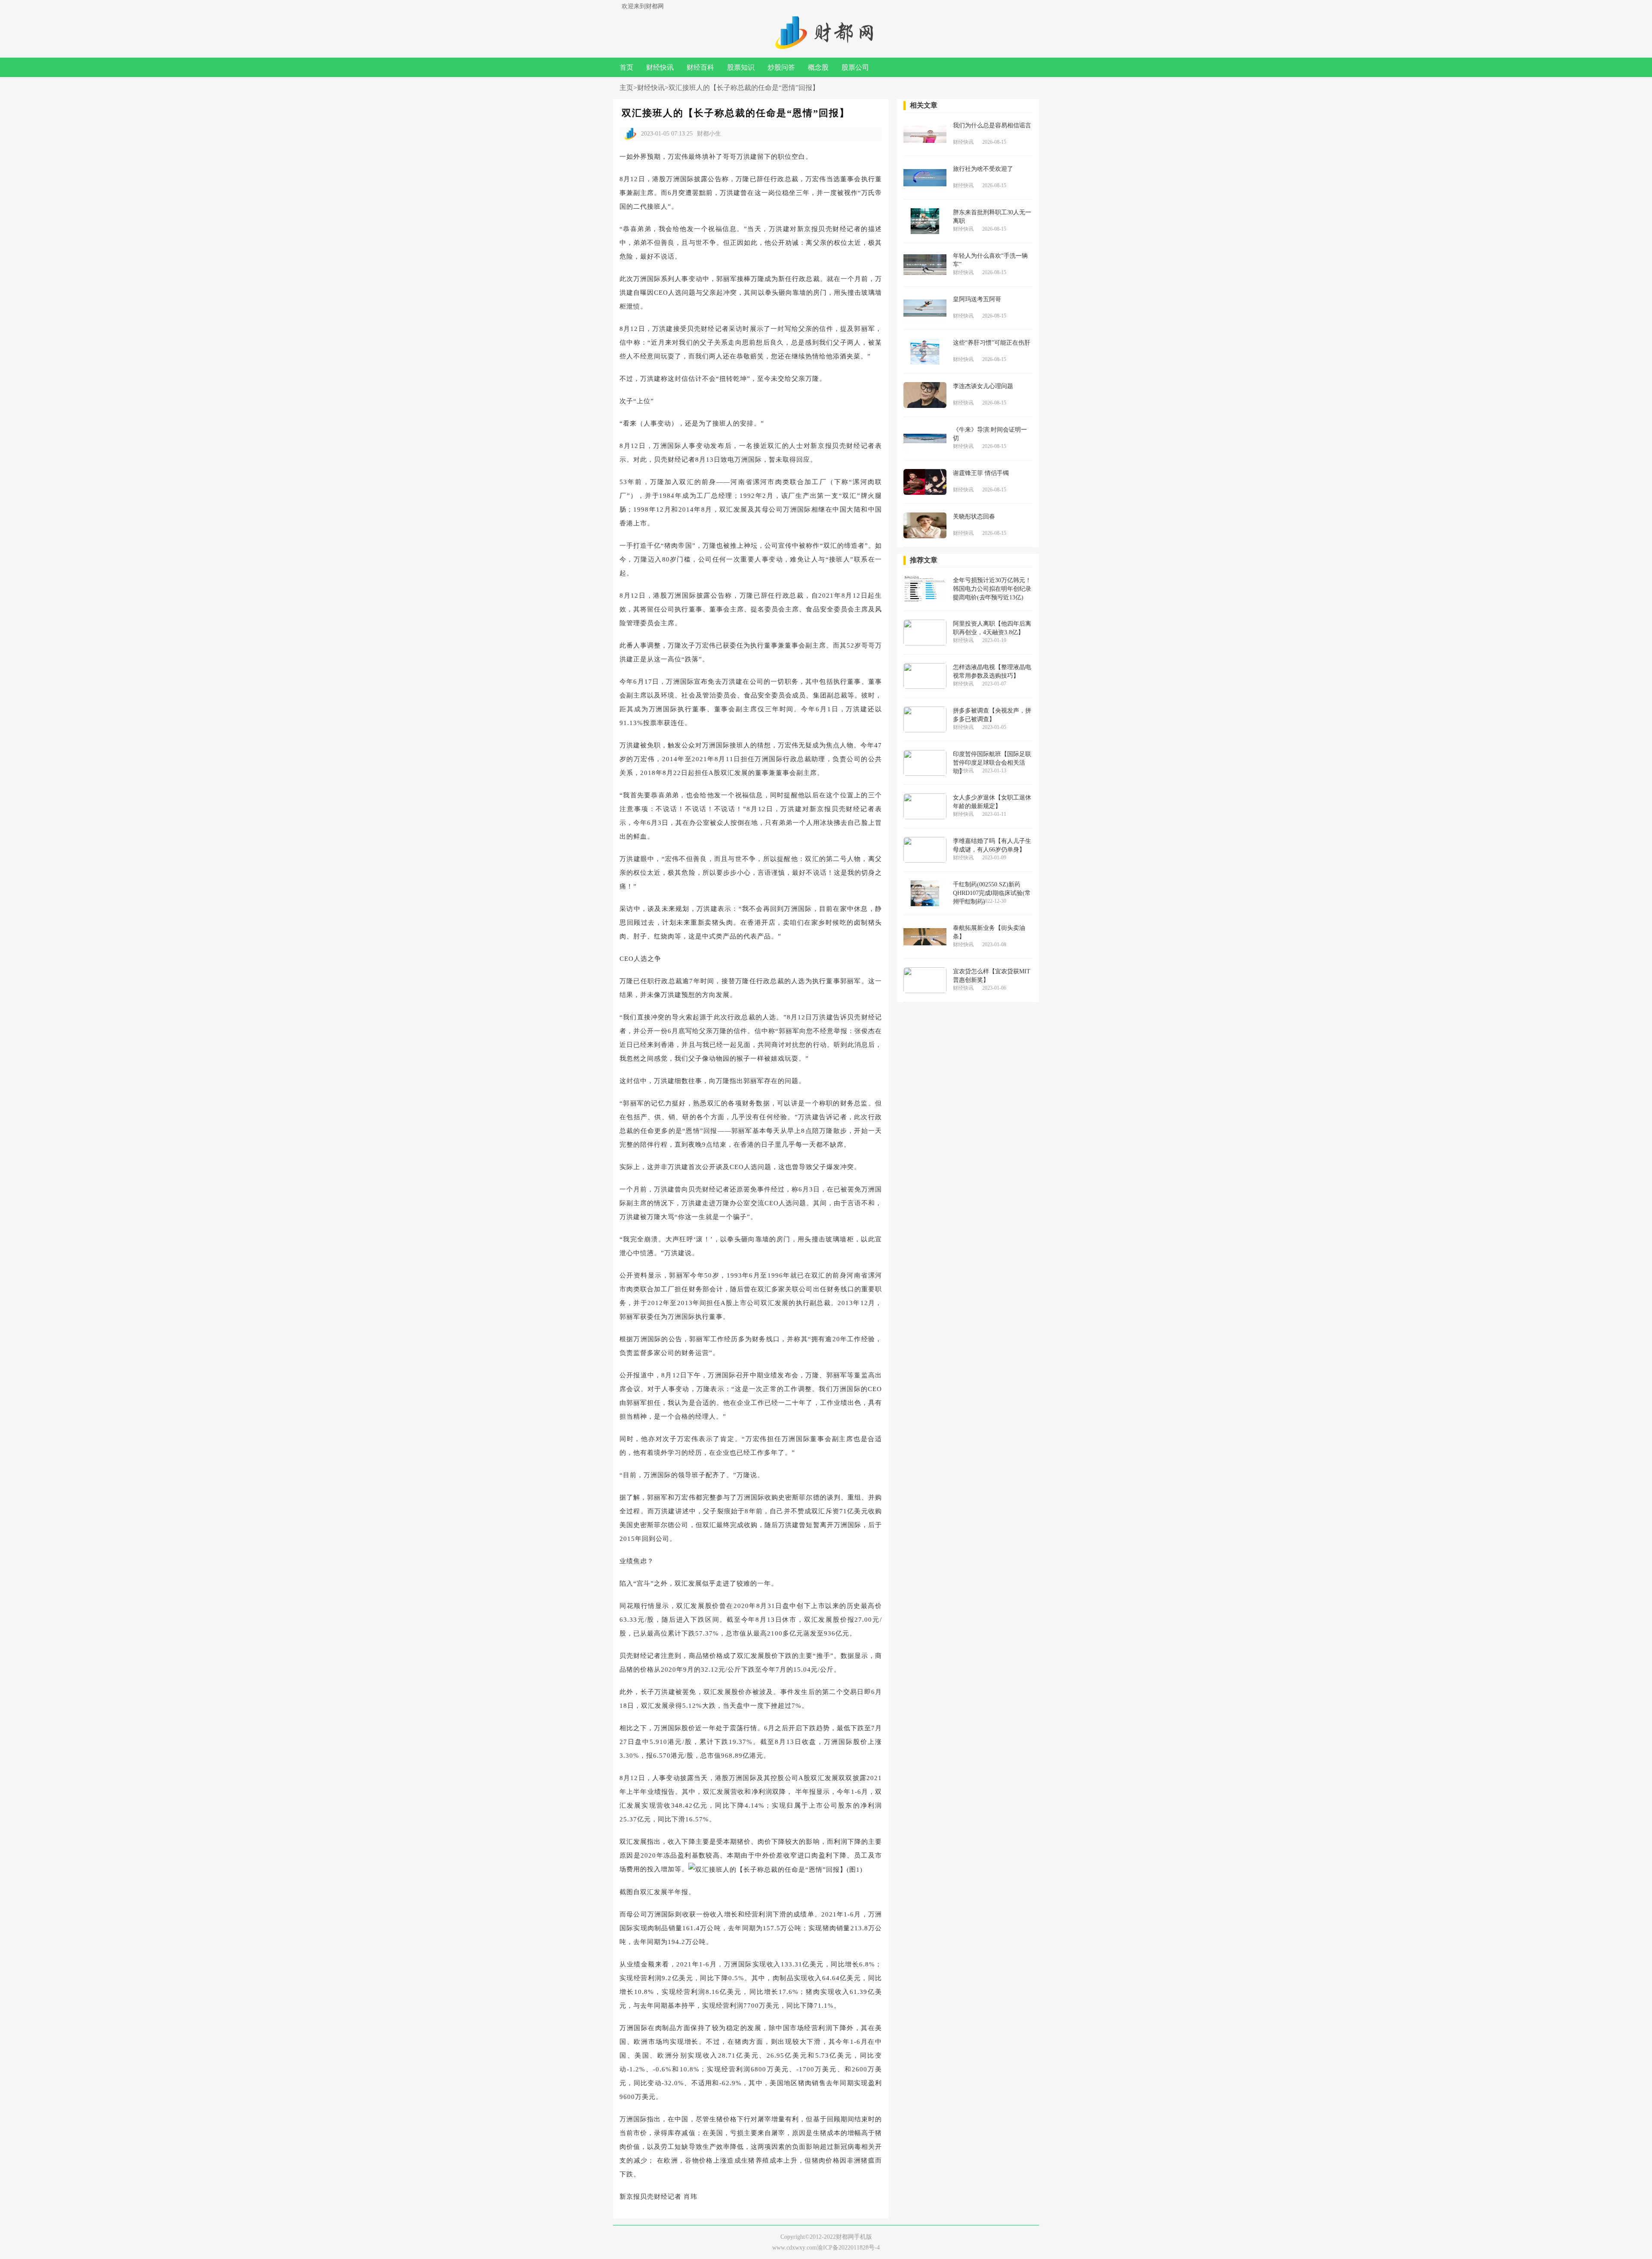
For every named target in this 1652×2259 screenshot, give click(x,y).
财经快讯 (660, 67)
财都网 (845, 2237)
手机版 (863, 2237)
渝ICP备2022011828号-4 (848, 2248)
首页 (626, 67)
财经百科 (700, 67)
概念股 (818, 67)
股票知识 (741, 67)
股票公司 (855, 67)
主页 (626, 88)
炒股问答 (781, 67)
